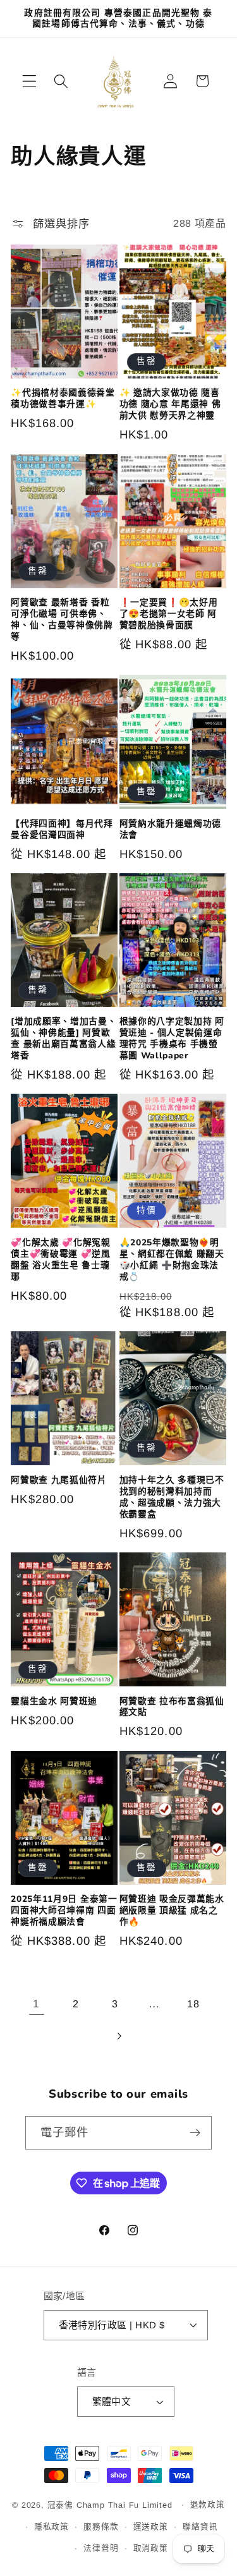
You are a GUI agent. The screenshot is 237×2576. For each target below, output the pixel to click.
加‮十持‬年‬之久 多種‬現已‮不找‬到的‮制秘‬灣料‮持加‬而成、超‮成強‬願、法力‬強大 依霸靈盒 (172, 1497)
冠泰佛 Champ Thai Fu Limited (112, 2505)
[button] (29, 81)
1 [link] (36, 2004)
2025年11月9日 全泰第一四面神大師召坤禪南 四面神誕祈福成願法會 (64, 1911)
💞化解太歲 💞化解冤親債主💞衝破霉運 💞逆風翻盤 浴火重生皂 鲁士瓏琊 (61, 1260)
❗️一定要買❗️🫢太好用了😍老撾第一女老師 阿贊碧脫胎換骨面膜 (169, 614)
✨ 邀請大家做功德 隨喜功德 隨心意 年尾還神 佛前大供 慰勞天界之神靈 (170, 404)
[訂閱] (195, 2133)
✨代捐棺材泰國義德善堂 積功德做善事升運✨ (63, 399)
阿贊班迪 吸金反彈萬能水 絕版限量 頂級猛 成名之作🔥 (172, 1911)
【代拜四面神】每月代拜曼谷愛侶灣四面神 (62, 830)
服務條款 (101, 2527)
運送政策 (151, 2527)
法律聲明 (101, 2548)
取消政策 (151, 2548)
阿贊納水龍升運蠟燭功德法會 (171, 830)
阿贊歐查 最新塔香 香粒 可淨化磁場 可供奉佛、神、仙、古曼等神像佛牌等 (62, 620)
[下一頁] (118, 2036)
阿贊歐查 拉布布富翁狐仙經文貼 (172, 1707)
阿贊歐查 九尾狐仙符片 (59, 1480)
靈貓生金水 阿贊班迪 (54, 1702)
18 (193, 2004)
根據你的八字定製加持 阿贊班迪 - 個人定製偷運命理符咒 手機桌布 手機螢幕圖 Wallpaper (172, 1039)
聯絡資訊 (200, 2527)
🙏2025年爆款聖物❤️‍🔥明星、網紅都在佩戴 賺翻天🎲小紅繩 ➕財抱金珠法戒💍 (172, 1260)
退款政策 (208, 2505)
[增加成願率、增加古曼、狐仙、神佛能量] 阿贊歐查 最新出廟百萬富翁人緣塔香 (64, 1039)
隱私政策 (52, 2527)
